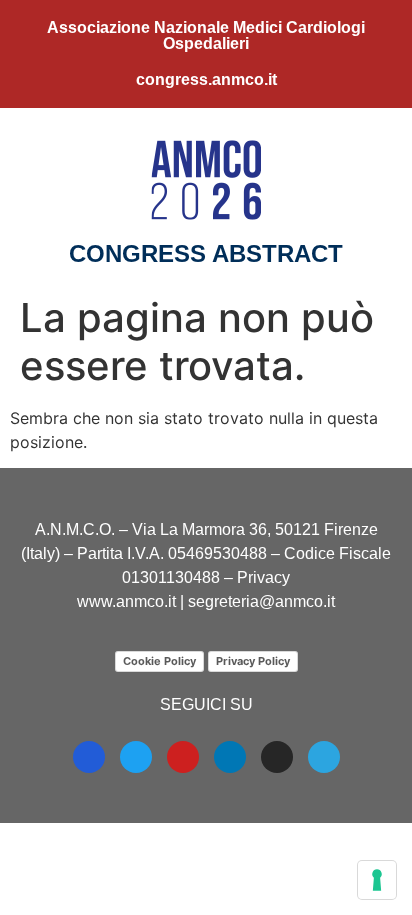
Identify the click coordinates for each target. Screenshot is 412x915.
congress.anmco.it (206, 79)
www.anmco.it (126, 601)
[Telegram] (324, 757)
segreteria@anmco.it (261, 601)
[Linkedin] (230, 757)
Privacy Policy (253, 661)
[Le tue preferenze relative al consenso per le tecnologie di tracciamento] (377, 880)
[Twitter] (136, 757)
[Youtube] (183, 757)
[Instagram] (277, 757)
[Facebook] (89, 757)
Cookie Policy (159, 661)
